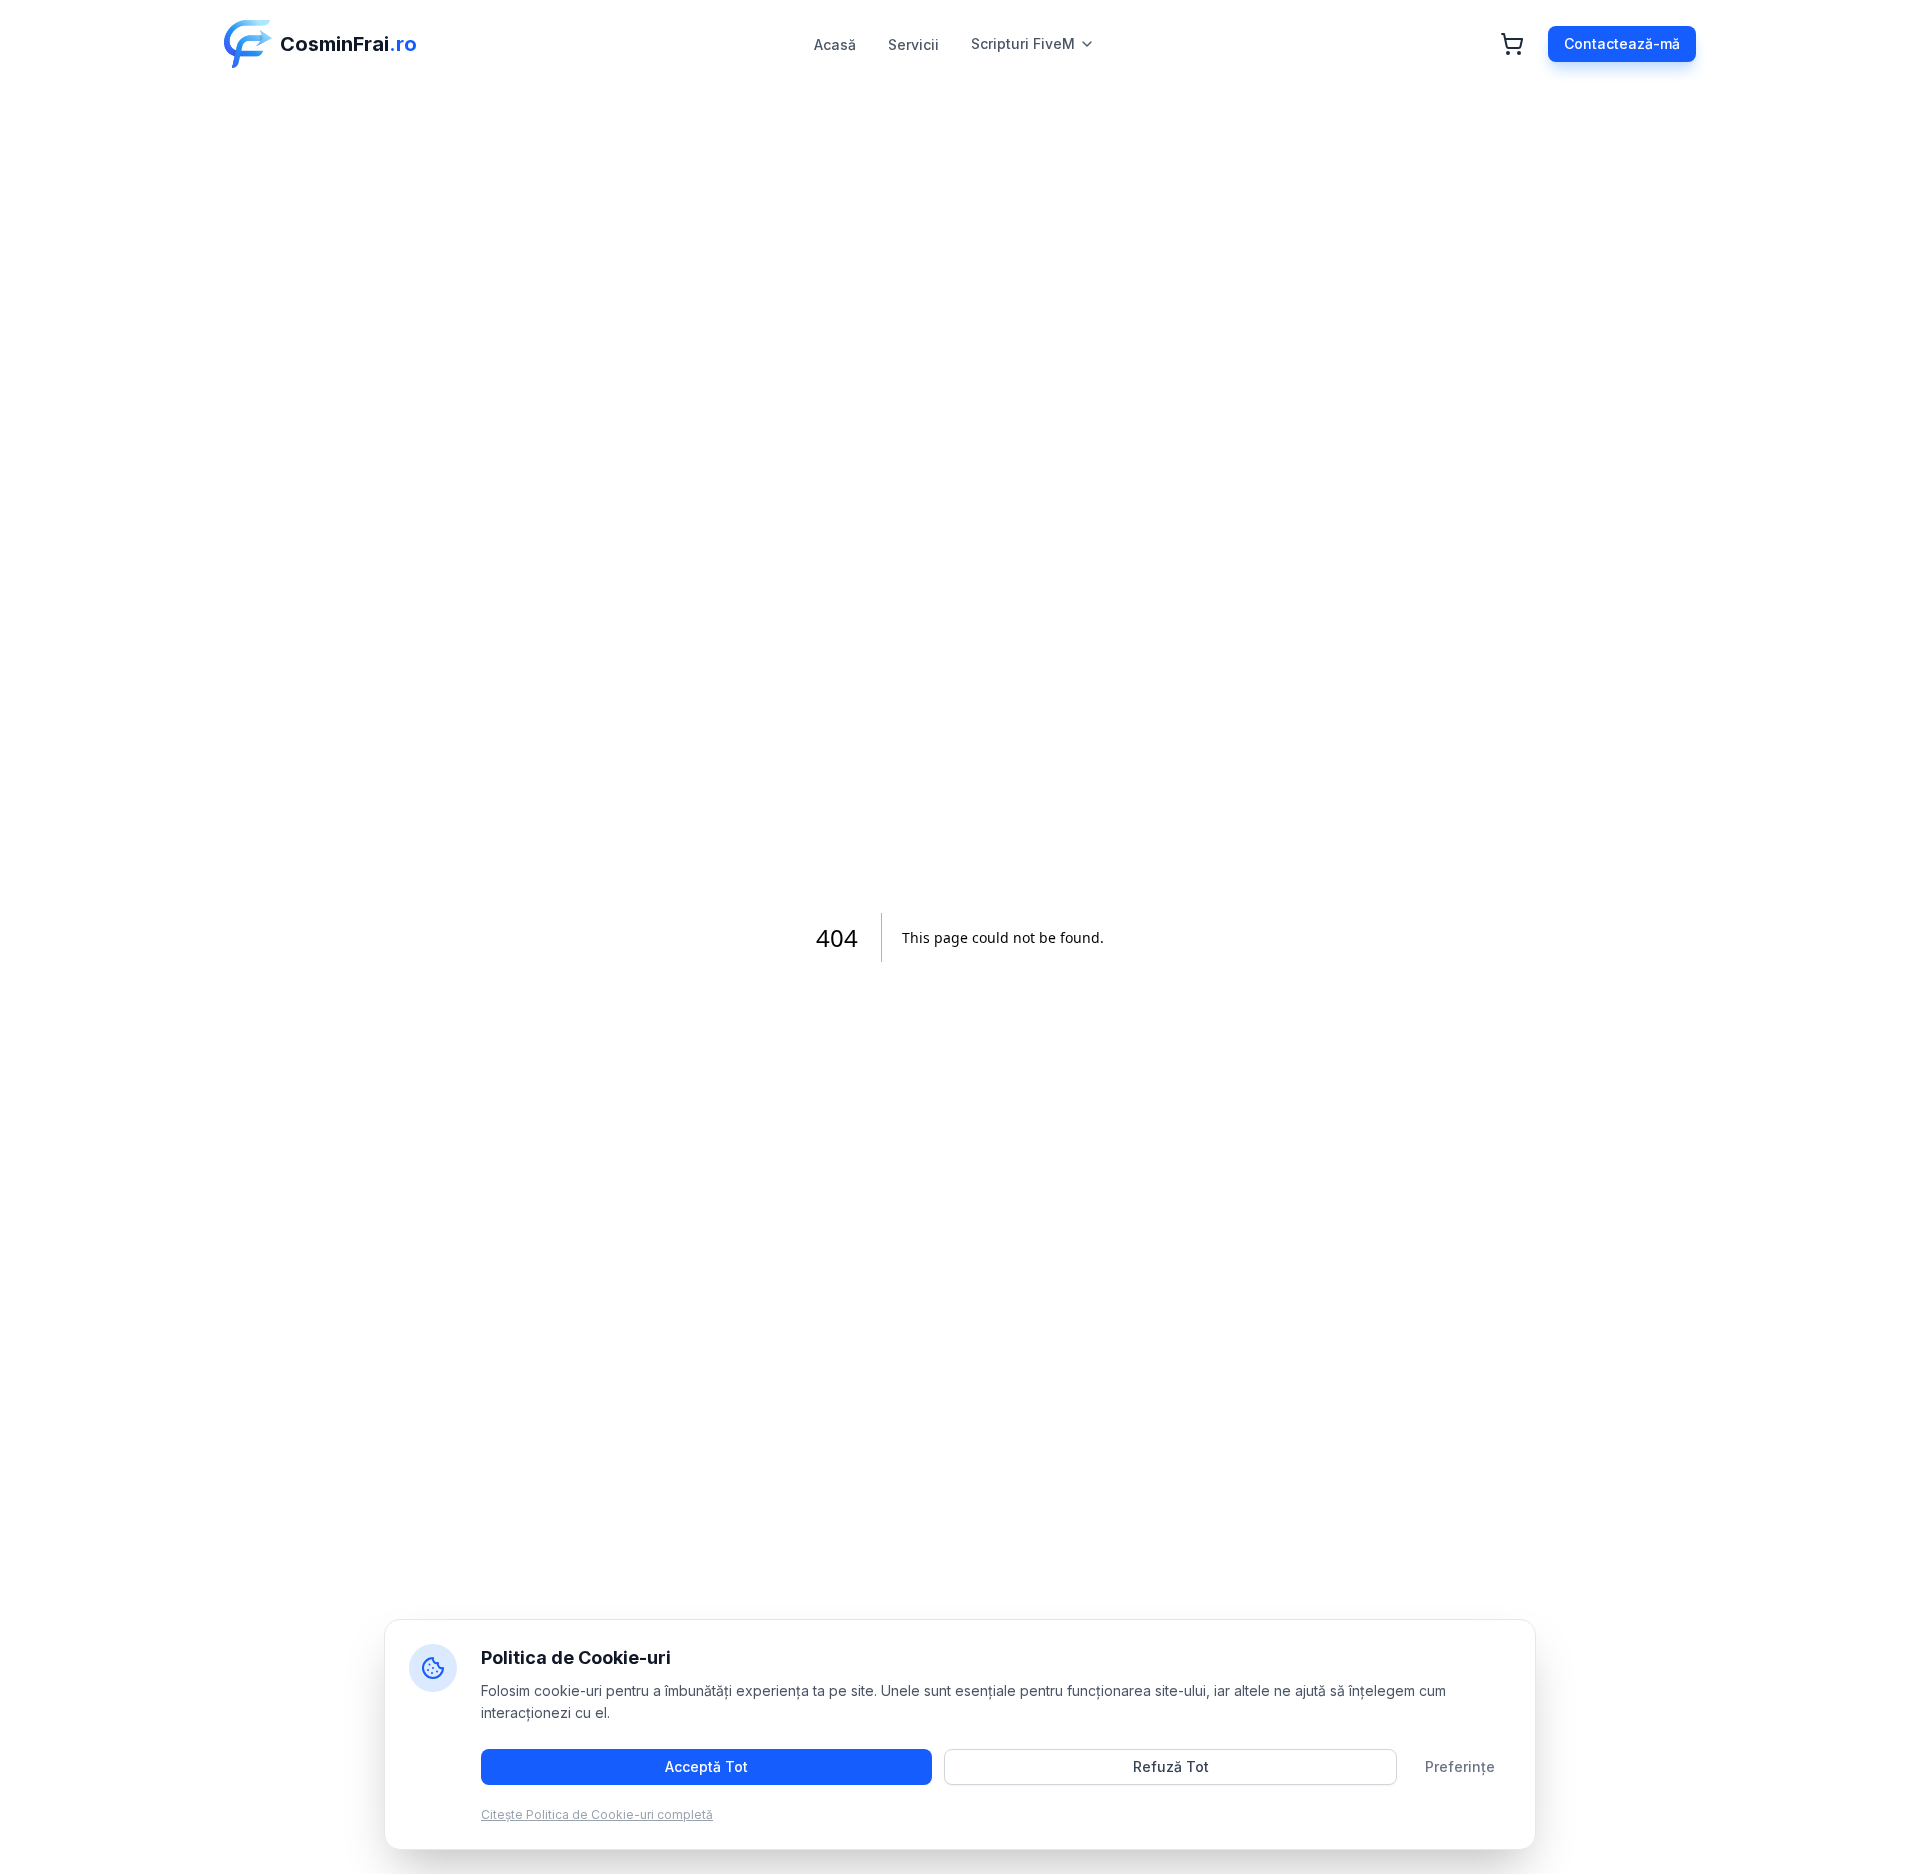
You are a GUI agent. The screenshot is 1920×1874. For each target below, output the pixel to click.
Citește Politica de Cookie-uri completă (597, 1814)
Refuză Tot (1171, 1766)
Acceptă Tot (706, 1766)
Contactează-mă (1622, 43)
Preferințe (1460, 1766)
